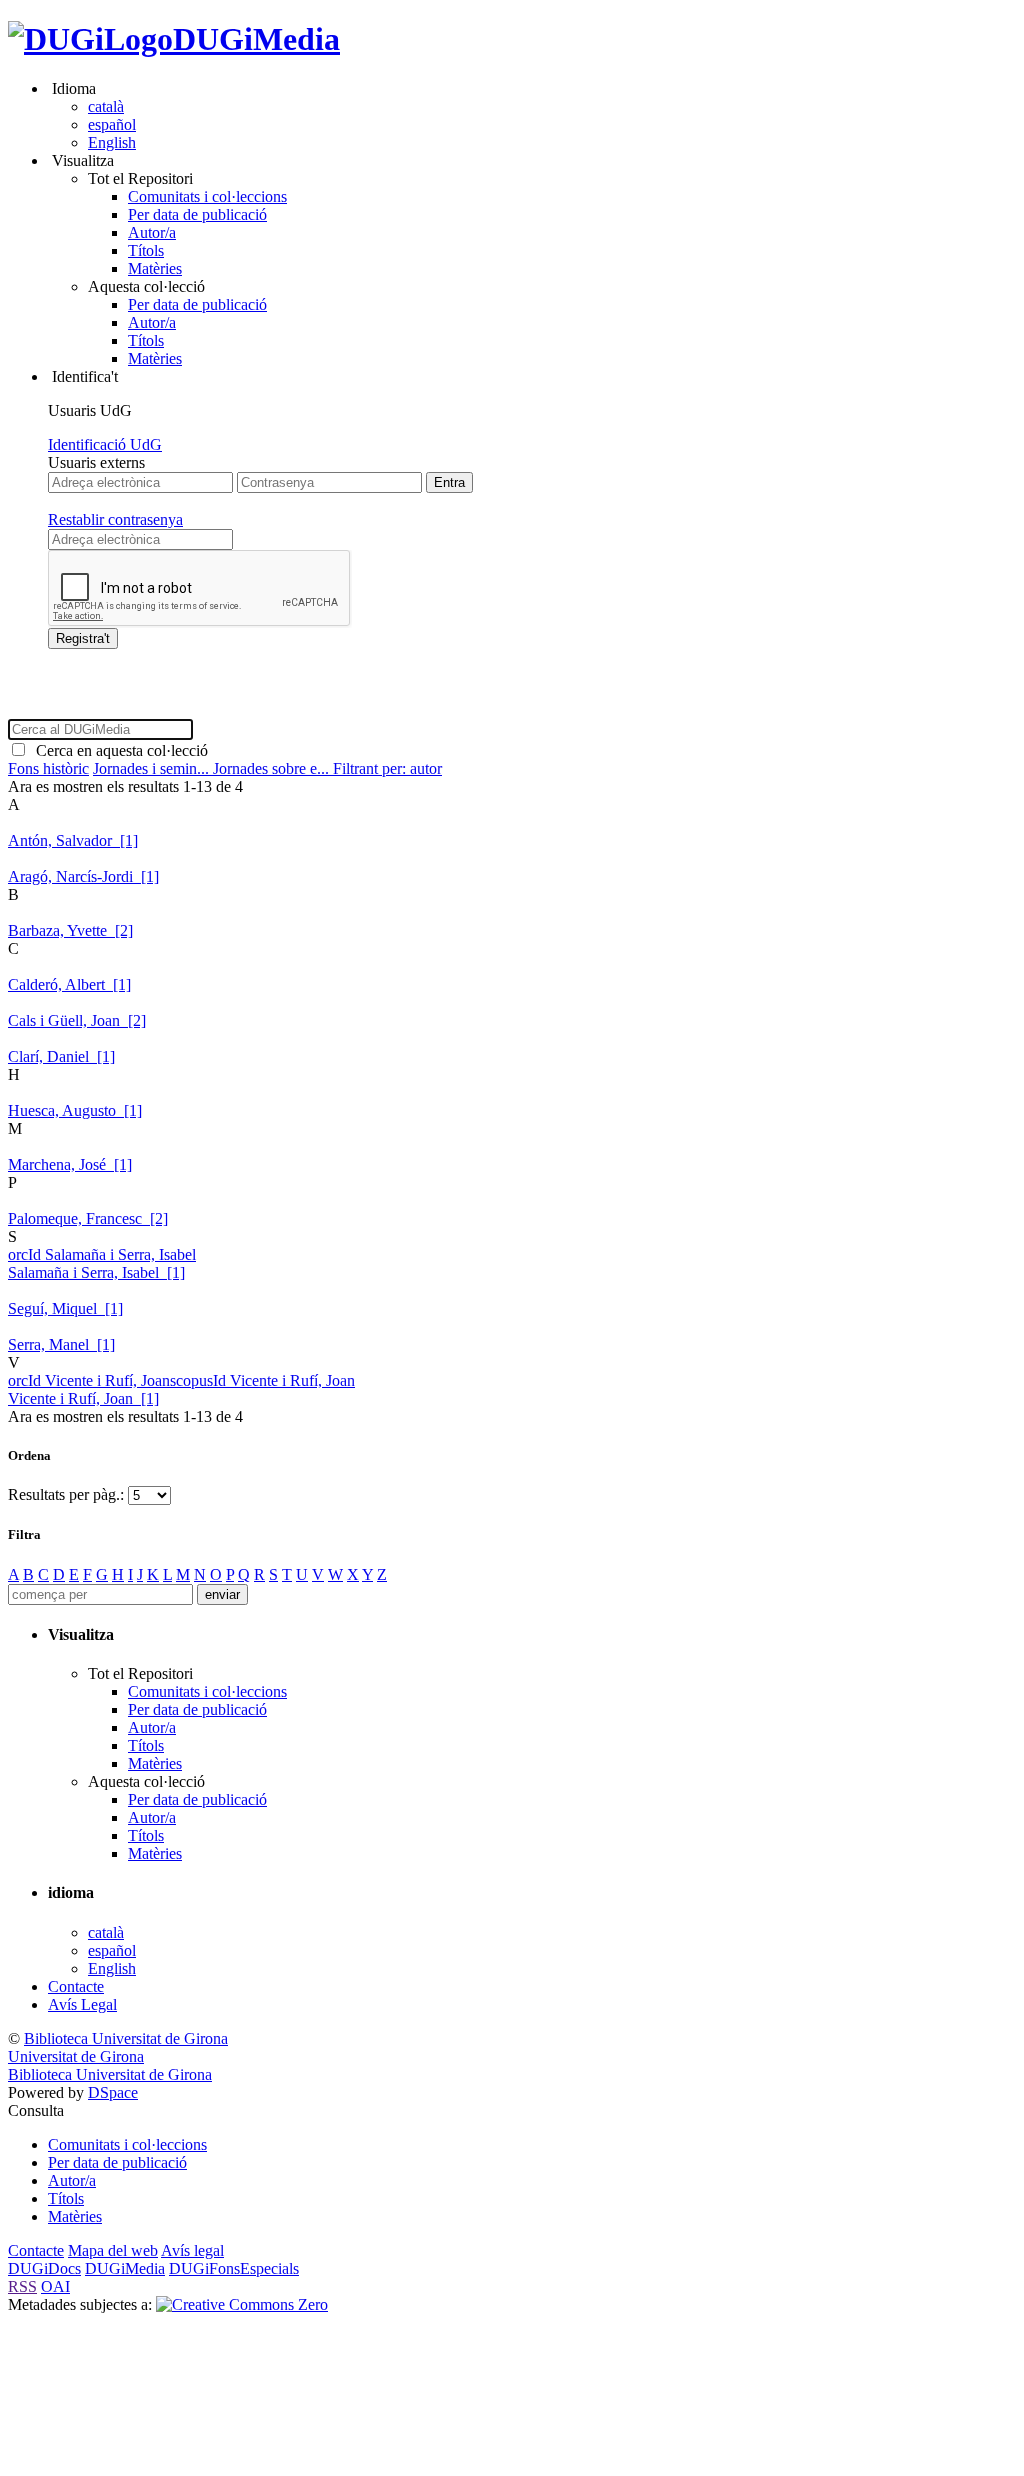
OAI (55, 2286)
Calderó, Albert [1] (69, 984)
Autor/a (152, 232)
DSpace (113, 2092)
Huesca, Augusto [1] (75, 1110)
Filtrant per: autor (387, 768)
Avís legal (192, 2250)
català (106, 106)
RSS (22, 2286)
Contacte (76, 1986)
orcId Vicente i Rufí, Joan (89, 1380)
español (112, 124)
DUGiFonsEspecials (234, 2268)
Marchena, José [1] (70, 1164)
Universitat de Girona (76, 2056)
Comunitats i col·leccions (207, 196)
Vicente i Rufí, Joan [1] (83, 1398)
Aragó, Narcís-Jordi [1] (83, 876)
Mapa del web (113, 2250)
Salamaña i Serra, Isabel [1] (96, 1272)
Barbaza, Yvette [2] (70, 930)
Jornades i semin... (153, 768)
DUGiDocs (44, 2268)
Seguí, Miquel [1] (65, 1308)
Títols (146, 250)
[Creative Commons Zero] (242, 2304)
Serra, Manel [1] (61, 1344)
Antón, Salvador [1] (73, 840)
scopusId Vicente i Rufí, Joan (262, 1380)
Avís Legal (82, 2004)
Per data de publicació (197, 214)
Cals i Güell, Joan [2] (77, 1020)
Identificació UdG (105, 444)
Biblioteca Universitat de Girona (126, 2038)
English (112, 142)
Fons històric (48, 768)
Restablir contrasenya (115, 519)
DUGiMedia (256, 39)
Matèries (155, 268)
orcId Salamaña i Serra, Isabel (102, 1254)
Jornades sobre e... (273, 768)
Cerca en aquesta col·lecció (118, 750)
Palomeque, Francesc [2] (88, 1218)
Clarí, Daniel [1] (61, 1056)
